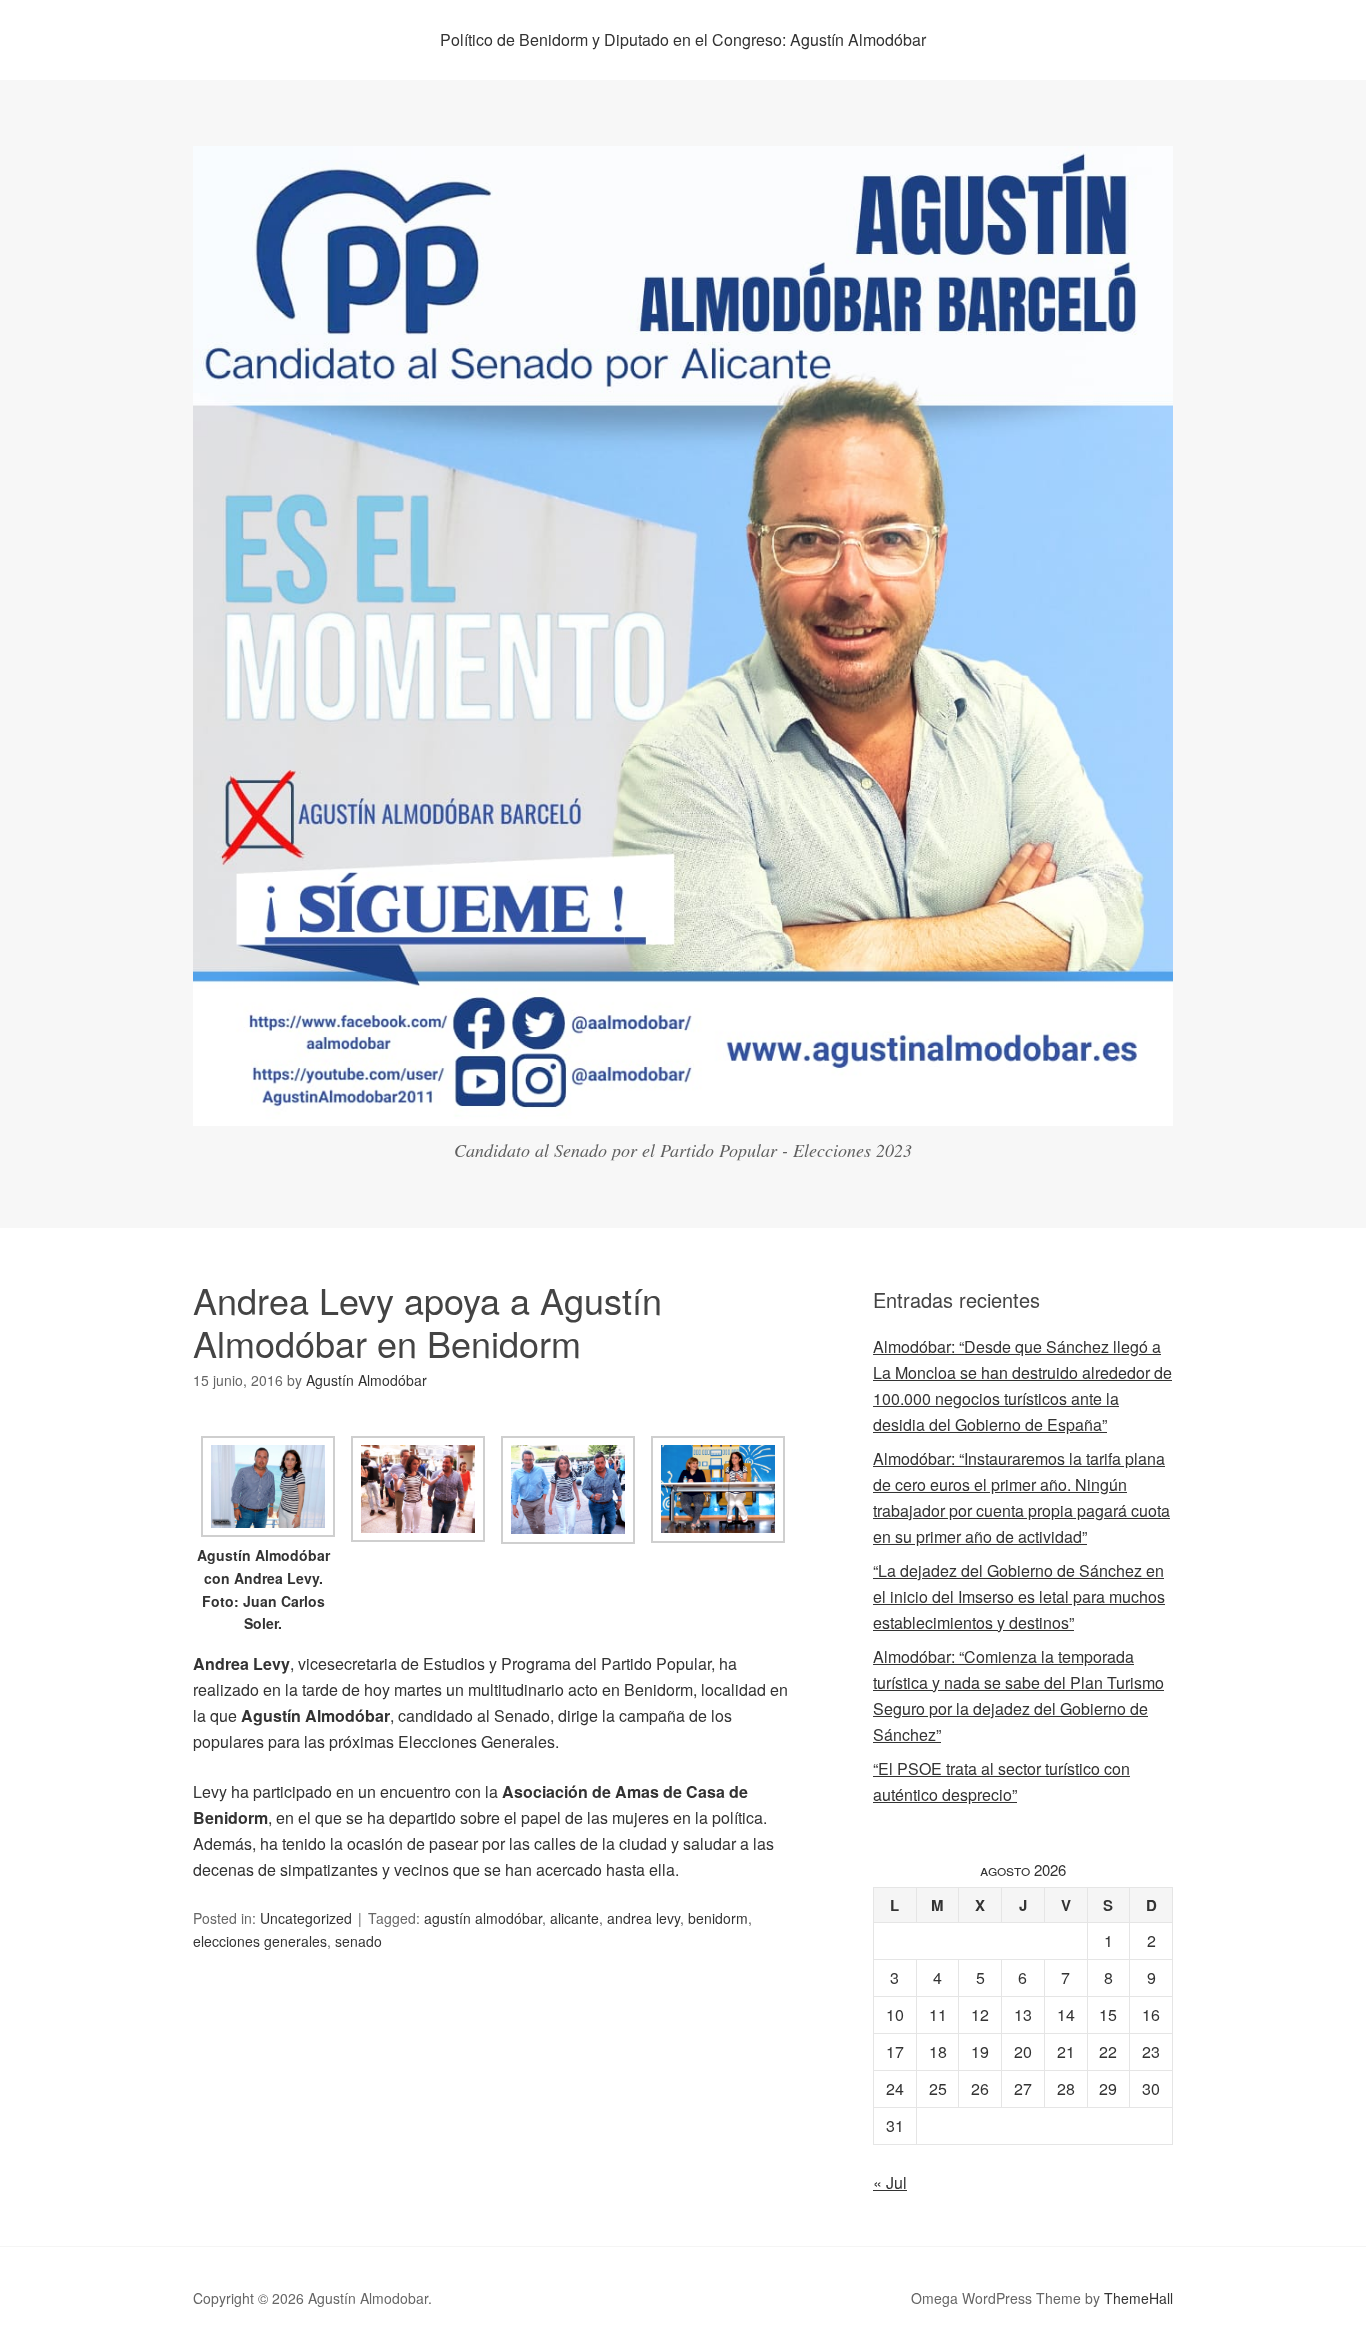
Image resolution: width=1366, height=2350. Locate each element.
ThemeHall (1138, 2298)
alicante (574, 1918)
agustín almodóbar (483, 1918)
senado (358, 1941)
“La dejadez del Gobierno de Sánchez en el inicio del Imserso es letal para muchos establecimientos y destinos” (1019, 1596)
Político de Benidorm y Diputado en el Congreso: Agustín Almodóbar (683, 39)
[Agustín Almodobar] (683, 1107)
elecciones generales (260, 1941)
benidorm (718, 1918)
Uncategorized (306, 1918)
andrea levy (643, 1918)
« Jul (890, 2182)
